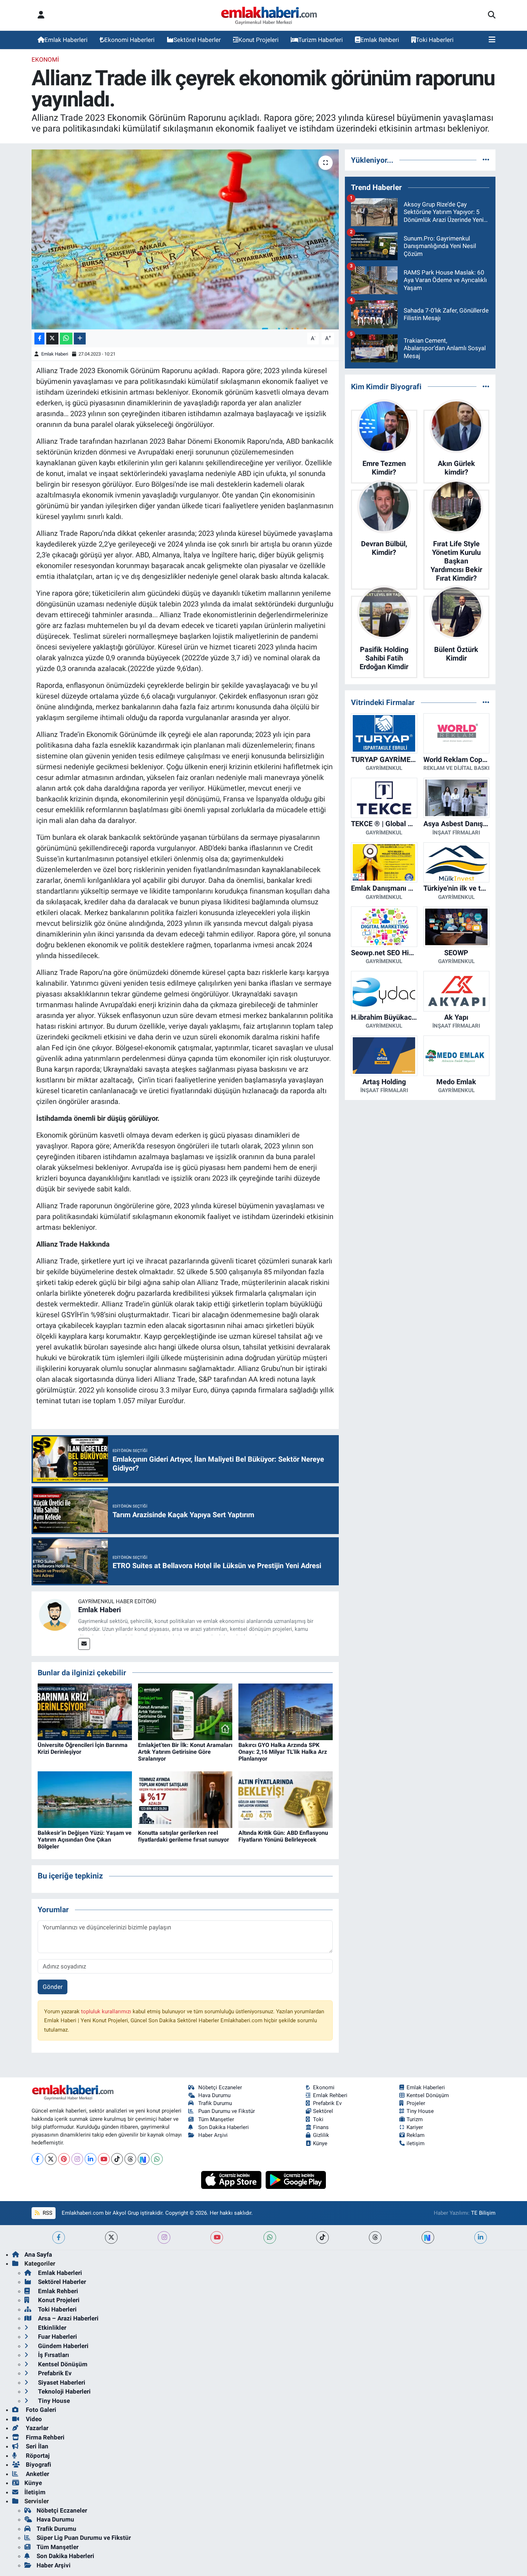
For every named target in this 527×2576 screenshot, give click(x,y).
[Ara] (492, 15)
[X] (51, 2159)
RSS (47, 2213)
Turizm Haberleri (321, 40)
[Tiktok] (117, 2159)
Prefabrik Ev (327, 2103)
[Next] (144, 2159)
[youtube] (217, 2237)
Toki (318, 2119)
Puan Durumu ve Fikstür (227, 2111)
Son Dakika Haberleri (224, 2127)
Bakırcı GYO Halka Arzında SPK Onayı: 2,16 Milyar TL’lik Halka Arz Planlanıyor (283, 1752)
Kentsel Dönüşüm (428, 2095)
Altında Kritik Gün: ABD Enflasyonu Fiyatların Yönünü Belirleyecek (283, 1836)
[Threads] (130, 2159)
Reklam (416, 2135)
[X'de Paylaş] (52, 339)
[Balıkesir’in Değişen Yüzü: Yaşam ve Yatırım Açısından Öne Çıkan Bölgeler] (85, 1799)
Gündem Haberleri (63, 2346)
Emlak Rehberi (380, 40)
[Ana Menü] (492, 40)
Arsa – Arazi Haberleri (68, 2318)
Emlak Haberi (55, 354)
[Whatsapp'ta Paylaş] (66, 339)
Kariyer (415, 2127)
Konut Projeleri (258, 40)
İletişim (35, 2492)
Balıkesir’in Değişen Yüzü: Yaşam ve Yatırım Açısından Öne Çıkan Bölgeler (85, 1840)
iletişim (416, 2143)
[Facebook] (37, 2159)
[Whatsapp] (157, 2159)
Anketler (37, 2474)
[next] (428, 2237)
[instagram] (164, 2237)
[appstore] (232, 2179)
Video (33, 2419)
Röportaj (37, 2456)
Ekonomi (45, 59)
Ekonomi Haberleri (129, 40)
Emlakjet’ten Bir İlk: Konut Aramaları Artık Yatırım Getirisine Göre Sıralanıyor (185, 1752)
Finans (321, 2127)
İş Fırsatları (53, 2355)
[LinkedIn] (91, 2159)
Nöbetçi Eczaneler (220, 2087)
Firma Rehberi (44, 2437)
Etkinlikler (51, 2328)
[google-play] (296, 2179)
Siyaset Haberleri (61, 2382)
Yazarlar (36, 2428)
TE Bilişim (483, 2213)
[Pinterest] (64, 2159)
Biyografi (38, 2465)
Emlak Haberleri (66, 40)
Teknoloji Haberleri (64, 2391)
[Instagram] (77, 2159)
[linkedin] (481, 2237)
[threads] (375, 2237)
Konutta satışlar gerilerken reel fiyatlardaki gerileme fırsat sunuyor (184, 1836)
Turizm (415, 2119)
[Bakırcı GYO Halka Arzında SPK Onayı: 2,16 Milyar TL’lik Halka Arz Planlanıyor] (286, 1711)
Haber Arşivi (213, 2135)
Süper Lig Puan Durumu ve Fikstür (84, 2538)
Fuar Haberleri (57, 2337)
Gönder (53, 1987)
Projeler (416, 2103)
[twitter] (111, 2237)
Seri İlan (36, 2446)
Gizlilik (321, 2135)
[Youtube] (104, 2159)
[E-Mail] (84, 1644)
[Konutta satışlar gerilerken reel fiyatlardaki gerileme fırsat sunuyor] (185, 1799)
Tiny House (420, 2111)
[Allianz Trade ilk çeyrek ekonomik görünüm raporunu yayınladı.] (185, 239)
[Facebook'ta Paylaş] (39, 339)
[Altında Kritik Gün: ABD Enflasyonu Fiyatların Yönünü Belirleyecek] (286, 1799)
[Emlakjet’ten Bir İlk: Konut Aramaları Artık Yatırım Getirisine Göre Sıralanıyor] (185, 1711)
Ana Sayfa (38, 2254)
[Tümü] (486, 160)
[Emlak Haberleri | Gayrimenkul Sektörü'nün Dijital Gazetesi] (269, 15)
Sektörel (323, 2111)
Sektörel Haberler (197, 40)
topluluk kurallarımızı (107, 2011)
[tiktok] (322, 2237)
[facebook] (59, 2237)
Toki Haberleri (435, 40)
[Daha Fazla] (80, 339)
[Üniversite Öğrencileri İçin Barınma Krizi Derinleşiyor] (85, 1711)
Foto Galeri (40, 2410)
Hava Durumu (214, 2095)
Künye (320, 2143)
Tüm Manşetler (216, 2119)
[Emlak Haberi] (55, 1614)
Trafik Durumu (215, 2103)
